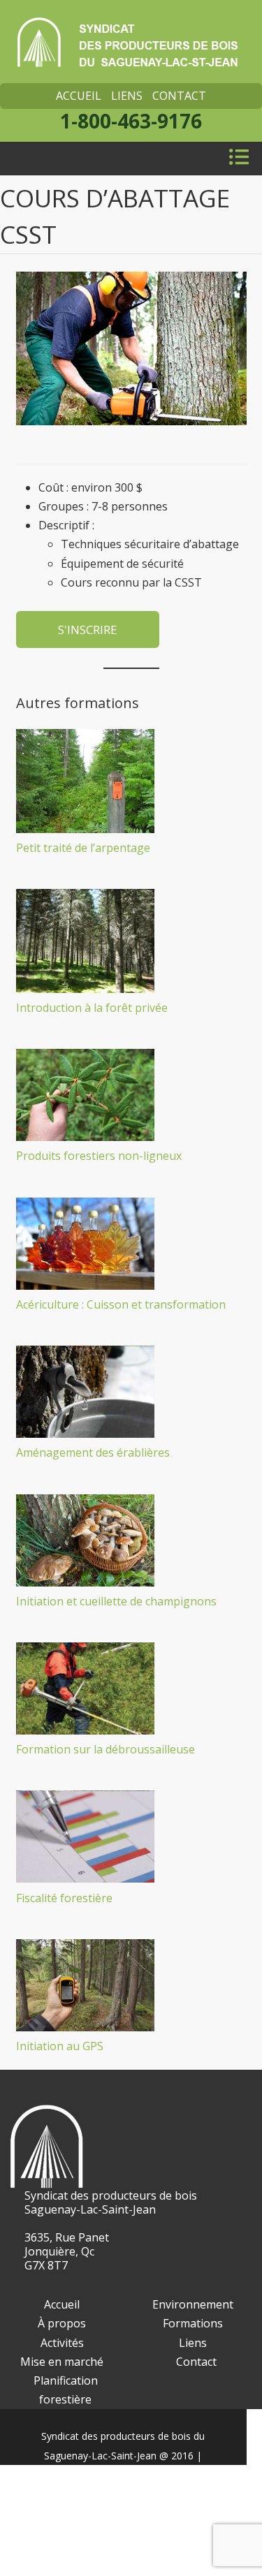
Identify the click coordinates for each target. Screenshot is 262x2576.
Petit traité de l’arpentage (83, 848)
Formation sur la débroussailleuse (105, 1749)
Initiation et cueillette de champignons (116, 1601)
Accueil (79, 96)
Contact (179, 96)
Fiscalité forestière (64, 1898)
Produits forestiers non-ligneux (99, 1156)
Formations (193, 2323)
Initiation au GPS (60, 2046)
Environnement (193, 2304)
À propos (62, 2323)
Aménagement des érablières (93, 1452)
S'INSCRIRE (88, 630)
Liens (127, 96)
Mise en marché (62, 2362)
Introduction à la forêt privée (92, 1008)
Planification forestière (66, 2390)
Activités (62, 2343)
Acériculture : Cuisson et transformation (121, 1304)
